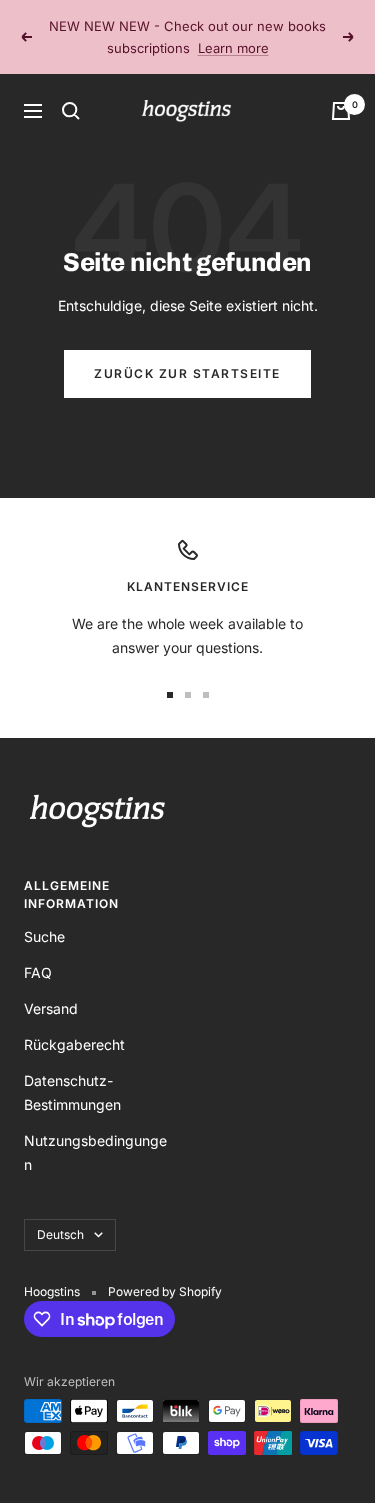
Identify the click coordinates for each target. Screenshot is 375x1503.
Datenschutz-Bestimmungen (72, 1092)
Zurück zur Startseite (187, 373)
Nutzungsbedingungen (95, 1152)
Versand (51, 1008)
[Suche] (71, 111)
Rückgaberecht (74, 1044)
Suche (44, 936)
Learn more (233, 48)
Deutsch (60, 1234)
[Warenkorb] (341, 111)
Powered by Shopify (165, 1291)
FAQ (38, 972)
